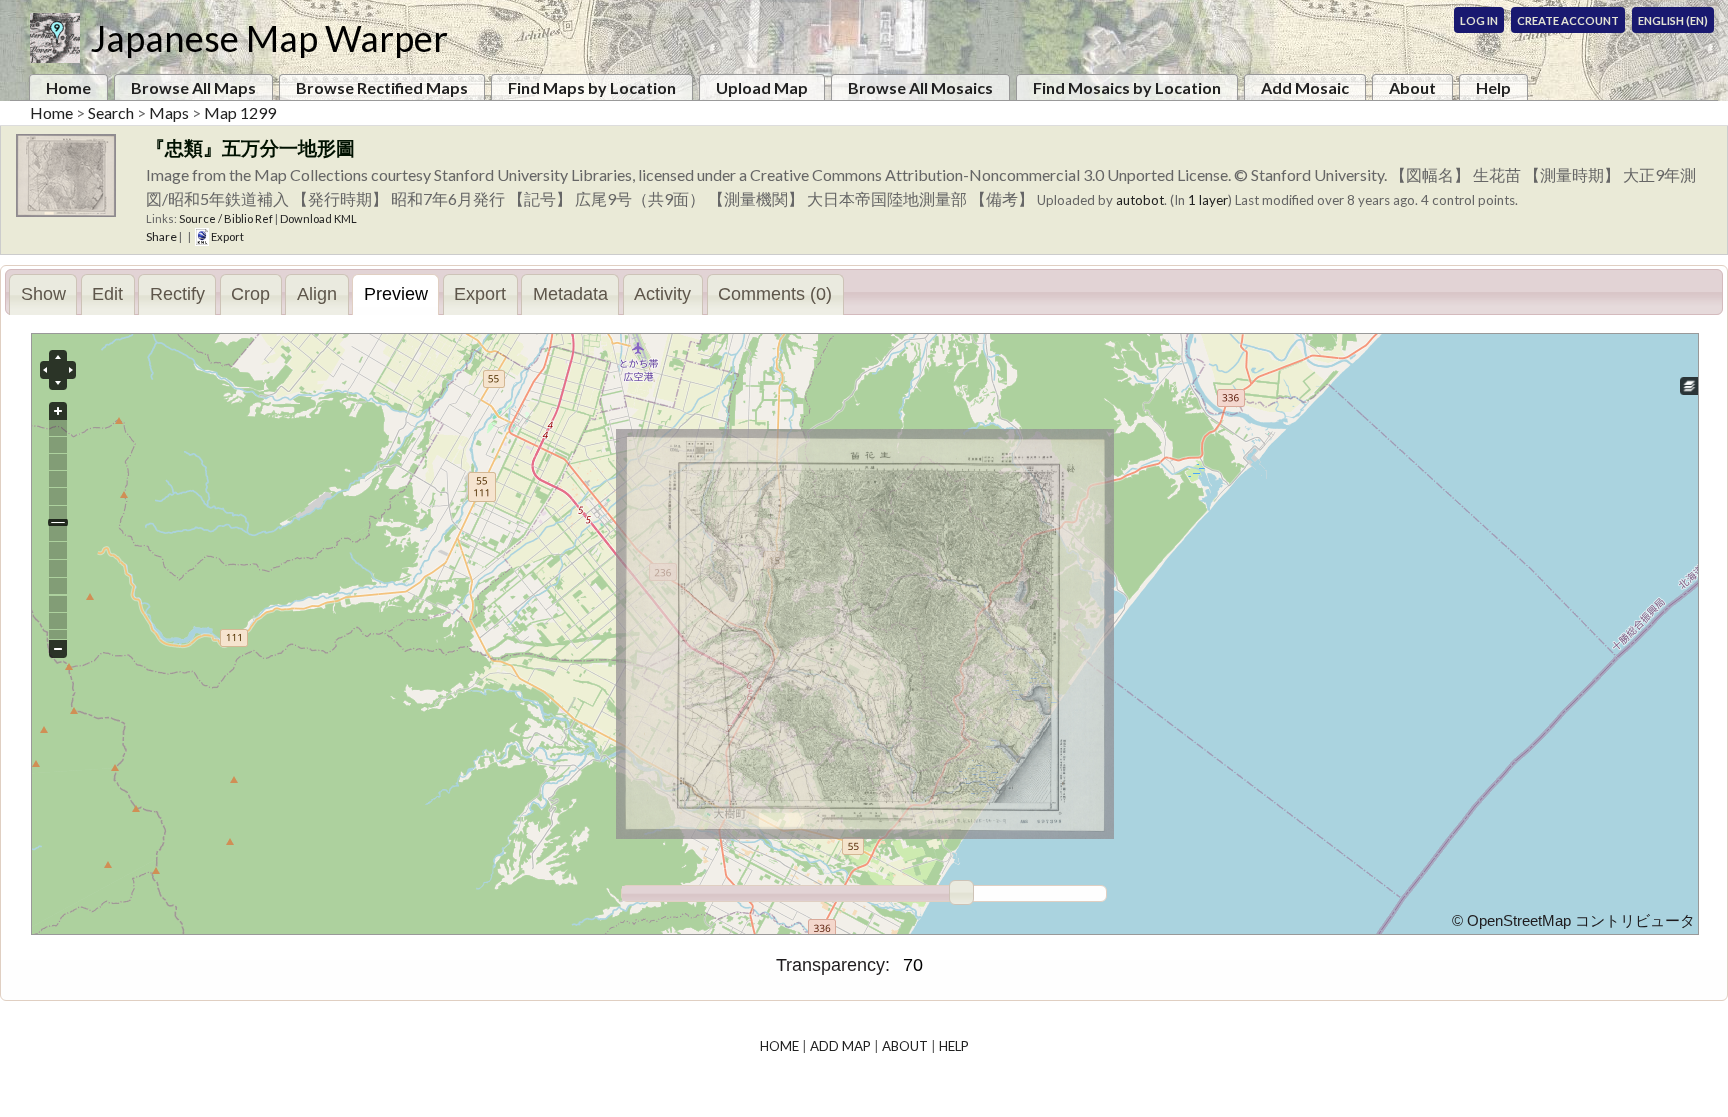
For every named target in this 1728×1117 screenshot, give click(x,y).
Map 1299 (240, 112)
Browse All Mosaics (920, 87)
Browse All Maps (193, 87)
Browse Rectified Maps (382, 87)
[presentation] (43, 295)
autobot (1140, 200)
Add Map (840, 1046)
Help (1493, 87)
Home (68, 87)
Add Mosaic (1305, 87)
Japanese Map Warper (269, 38)
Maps (169, 112)
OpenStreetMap (1519, 921)
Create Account (1568, 20)
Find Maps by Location (592, 87)
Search (111, 112)
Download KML (318, 218)
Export (226, 236)
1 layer (1208, 200)
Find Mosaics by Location (1127, 87)
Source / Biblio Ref (226, 218)
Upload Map (762, 87)
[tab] (43, 294)
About (1412, 87)
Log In (1479, 20)
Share (161, 236)
